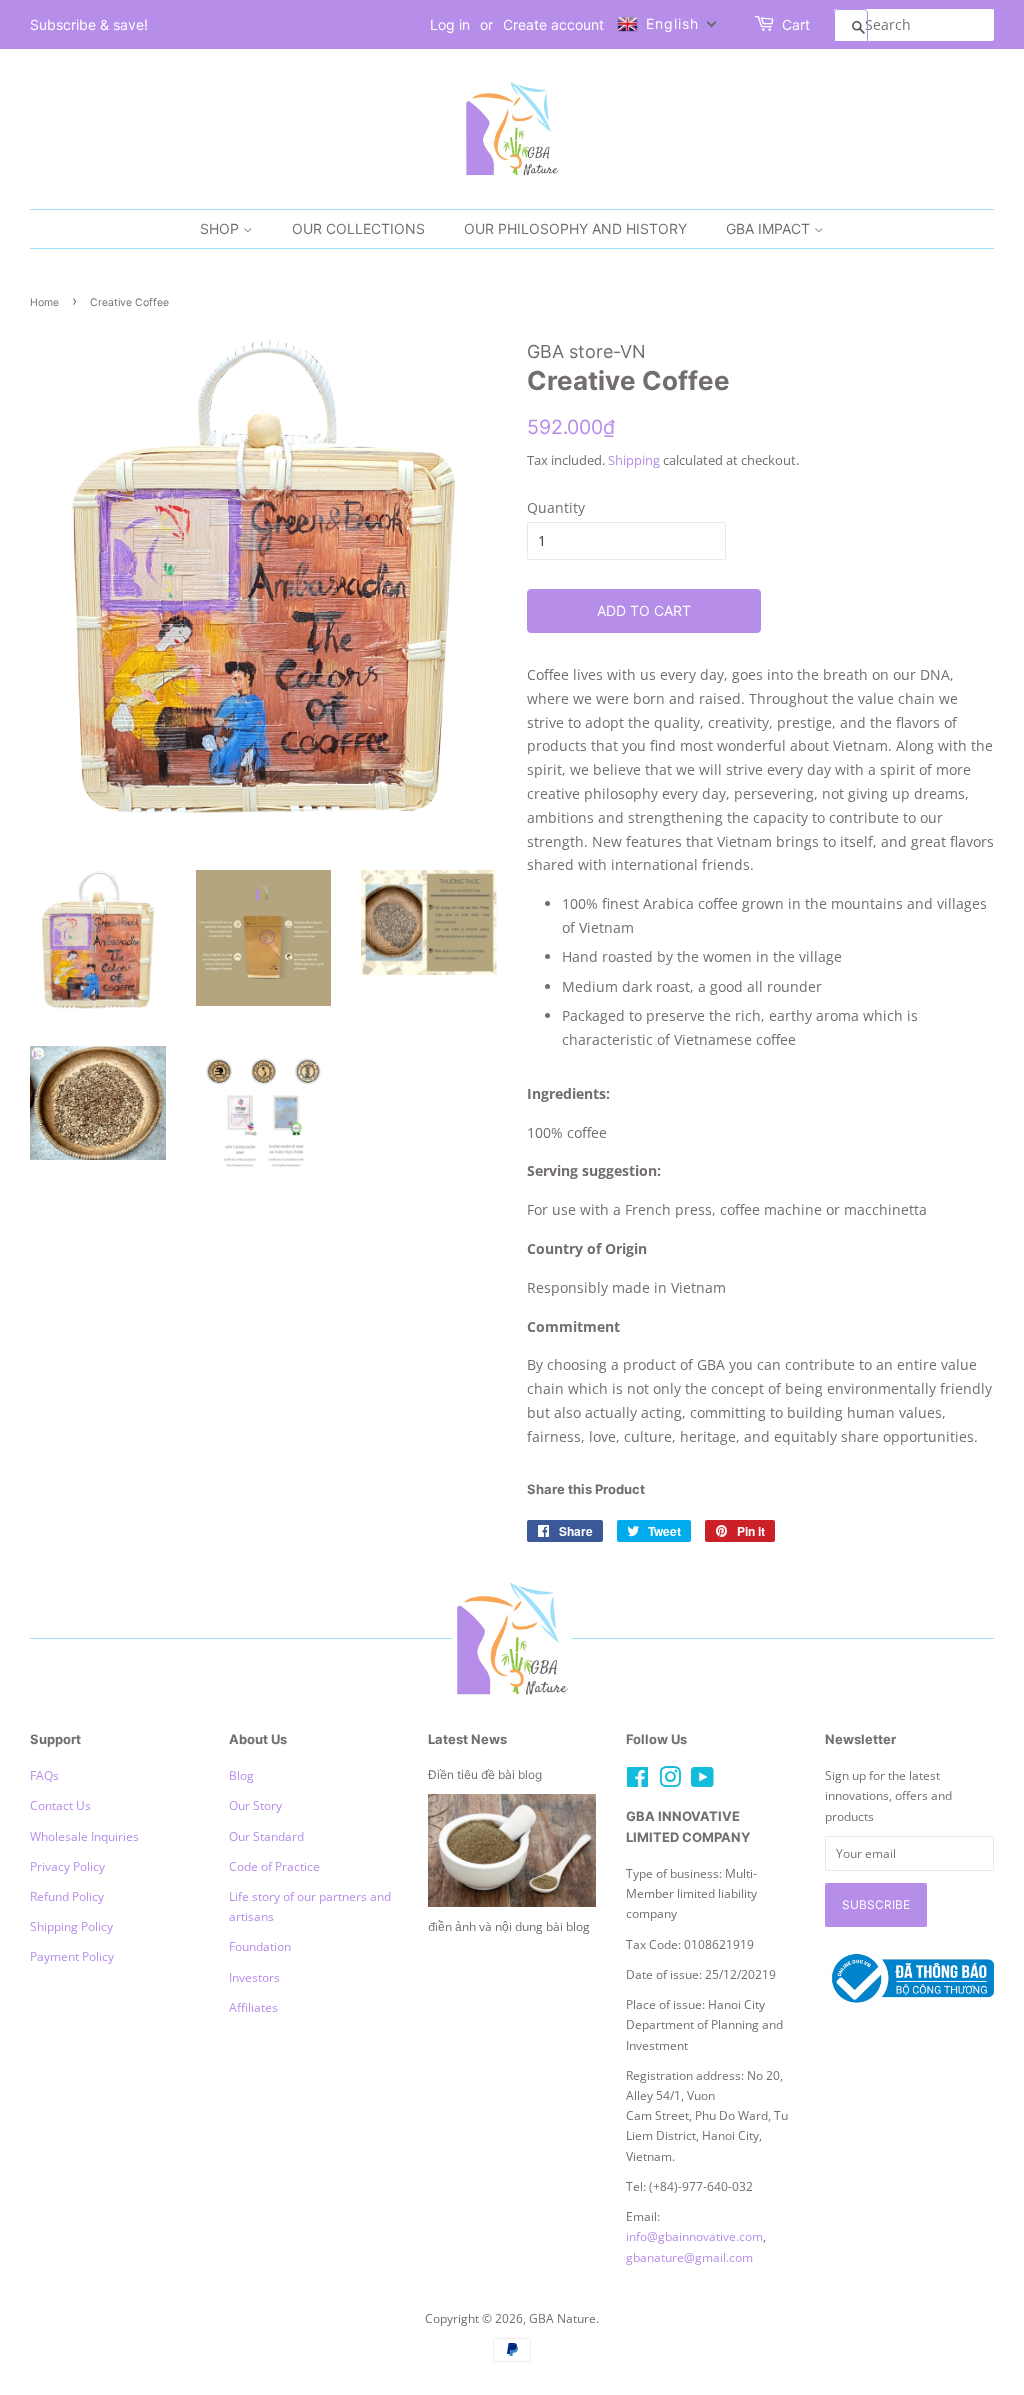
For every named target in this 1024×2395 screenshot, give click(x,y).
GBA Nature (562, 2318)
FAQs (44, 1775)
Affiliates (253, 2007)
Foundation (260, 1946)
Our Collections (358, 228)
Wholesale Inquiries (84, 1836)
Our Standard (266, 1836)
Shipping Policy (71, 1926)
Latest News (467, 1739)
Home (44, 302)
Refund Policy (67, 1896)
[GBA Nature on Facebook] (637, 1781)
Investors (254, 1977)
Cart (796, 24)
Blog (241, 1775)
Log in (450, 24)
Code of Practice (274, 1866)
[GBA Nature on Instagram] (670, 1781)
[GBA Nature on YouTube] (702, 1781)
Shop (221, 228)
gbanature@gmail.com (689, 2257)
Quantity (556, 507)
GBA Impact (770, 228)
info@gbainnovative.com (694, 2236)
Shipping (634, 460)
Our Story (255, 1805)
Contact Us (60, 1805)
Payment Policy (72, 1956)
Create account (553, 24)
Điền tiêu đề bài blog (485, 1774)
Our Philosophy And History (575, 228)
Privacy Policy (67, 1866)
